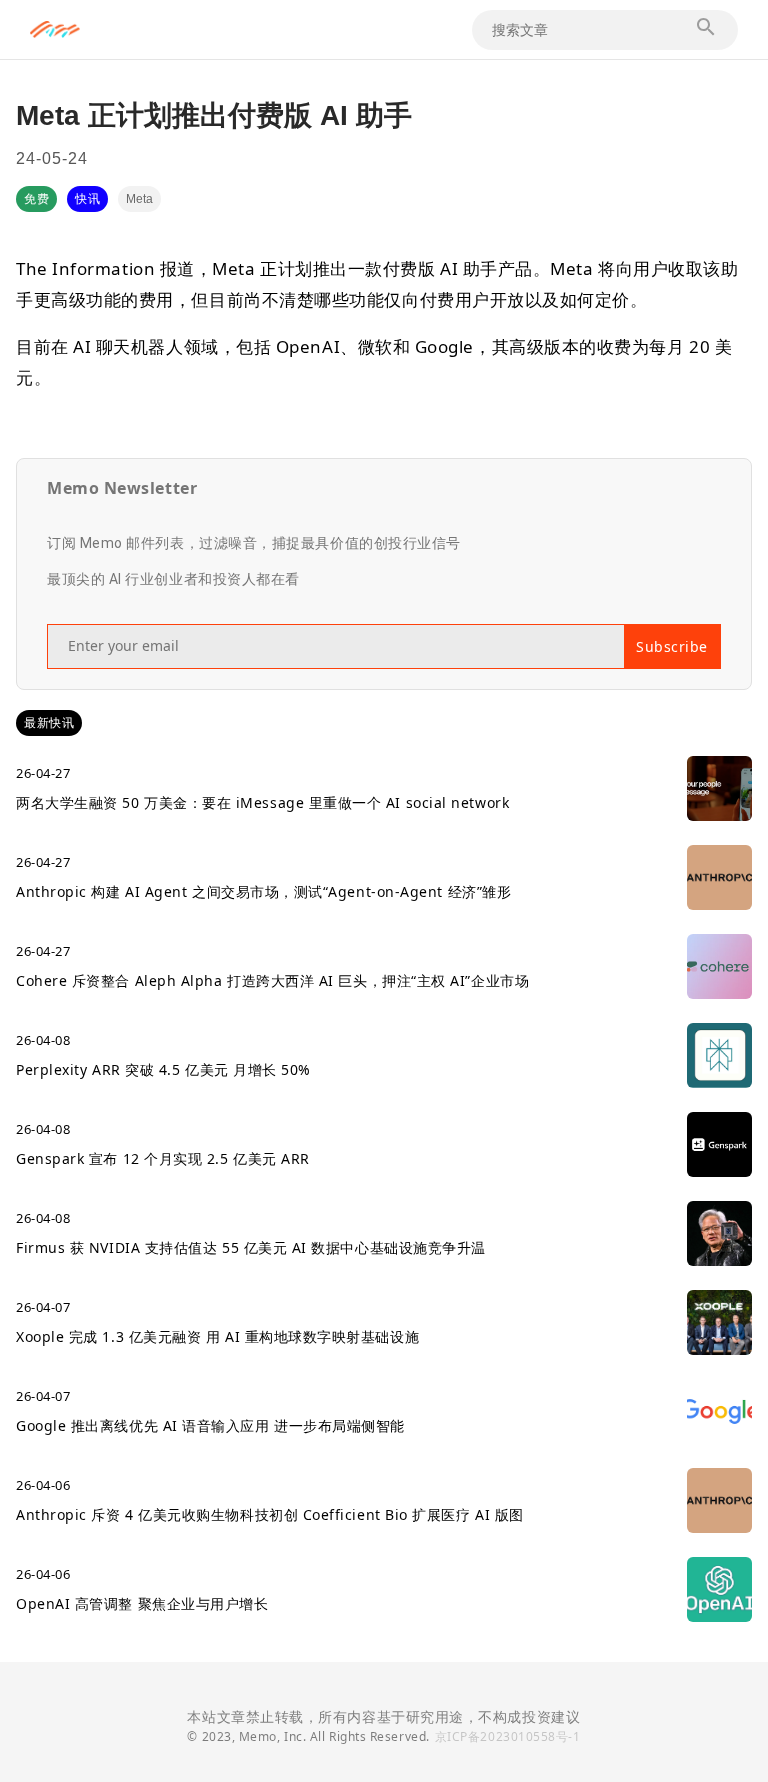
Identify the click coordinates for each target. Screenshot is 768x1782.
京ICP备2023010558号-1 (508, 1736)
